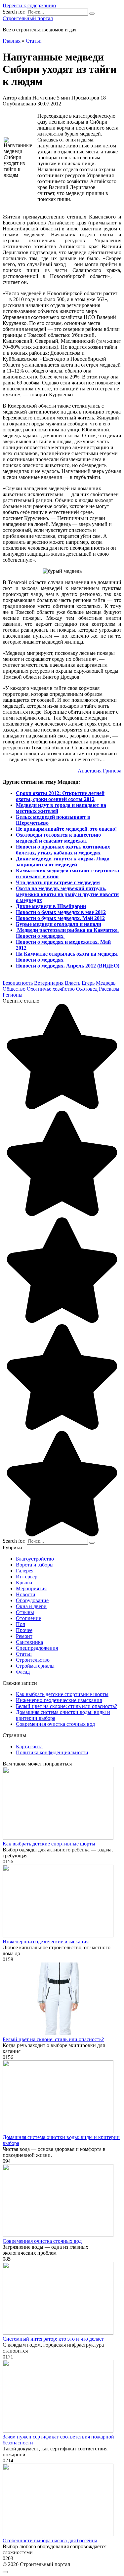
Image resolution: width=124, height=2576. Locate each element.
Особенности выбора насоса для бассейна (50, 2540)
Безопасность (18, 983)
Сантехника (29, 1642)
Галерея (25, 1571)
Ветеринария (49, 983)
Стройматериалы (35, 1666)
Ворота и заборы (35, 1565)
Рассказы (109, 989)
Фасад (23, 1672)
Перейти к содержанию (29, 5)
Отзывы (25, 1612)
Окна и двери (31, 1606)
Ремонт (24, 1636)
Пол (21, 1624)
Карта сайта (29, 1746)
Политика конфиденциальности (52, 1752)
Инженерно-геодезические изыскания (59, 1700)
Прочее (24, 1630)
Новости (26, 1594)
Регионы (13, 995)
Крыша (24, 1583)
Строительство (33, 1660)
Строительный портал (28, 18)
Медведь (106, 983)
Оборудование (32, 1600)
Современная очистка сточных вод (55, 1724)
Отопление (28, 1618)
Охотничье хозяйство (51, 989)
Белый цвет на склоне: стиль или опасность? (66, 1706)
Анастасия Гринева (100, 771)
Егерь (88, 983)
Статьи (24, 1654)
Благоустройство (35, 1559)
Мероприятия (31, 1588)
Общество (14, 989)
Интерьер (27, 1577)
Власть (73, 983)
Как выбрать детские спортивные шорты (62, 1694)
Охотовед (87, 989)
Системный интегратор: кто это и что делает (53, 2339)
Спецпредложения (37, 1648)
